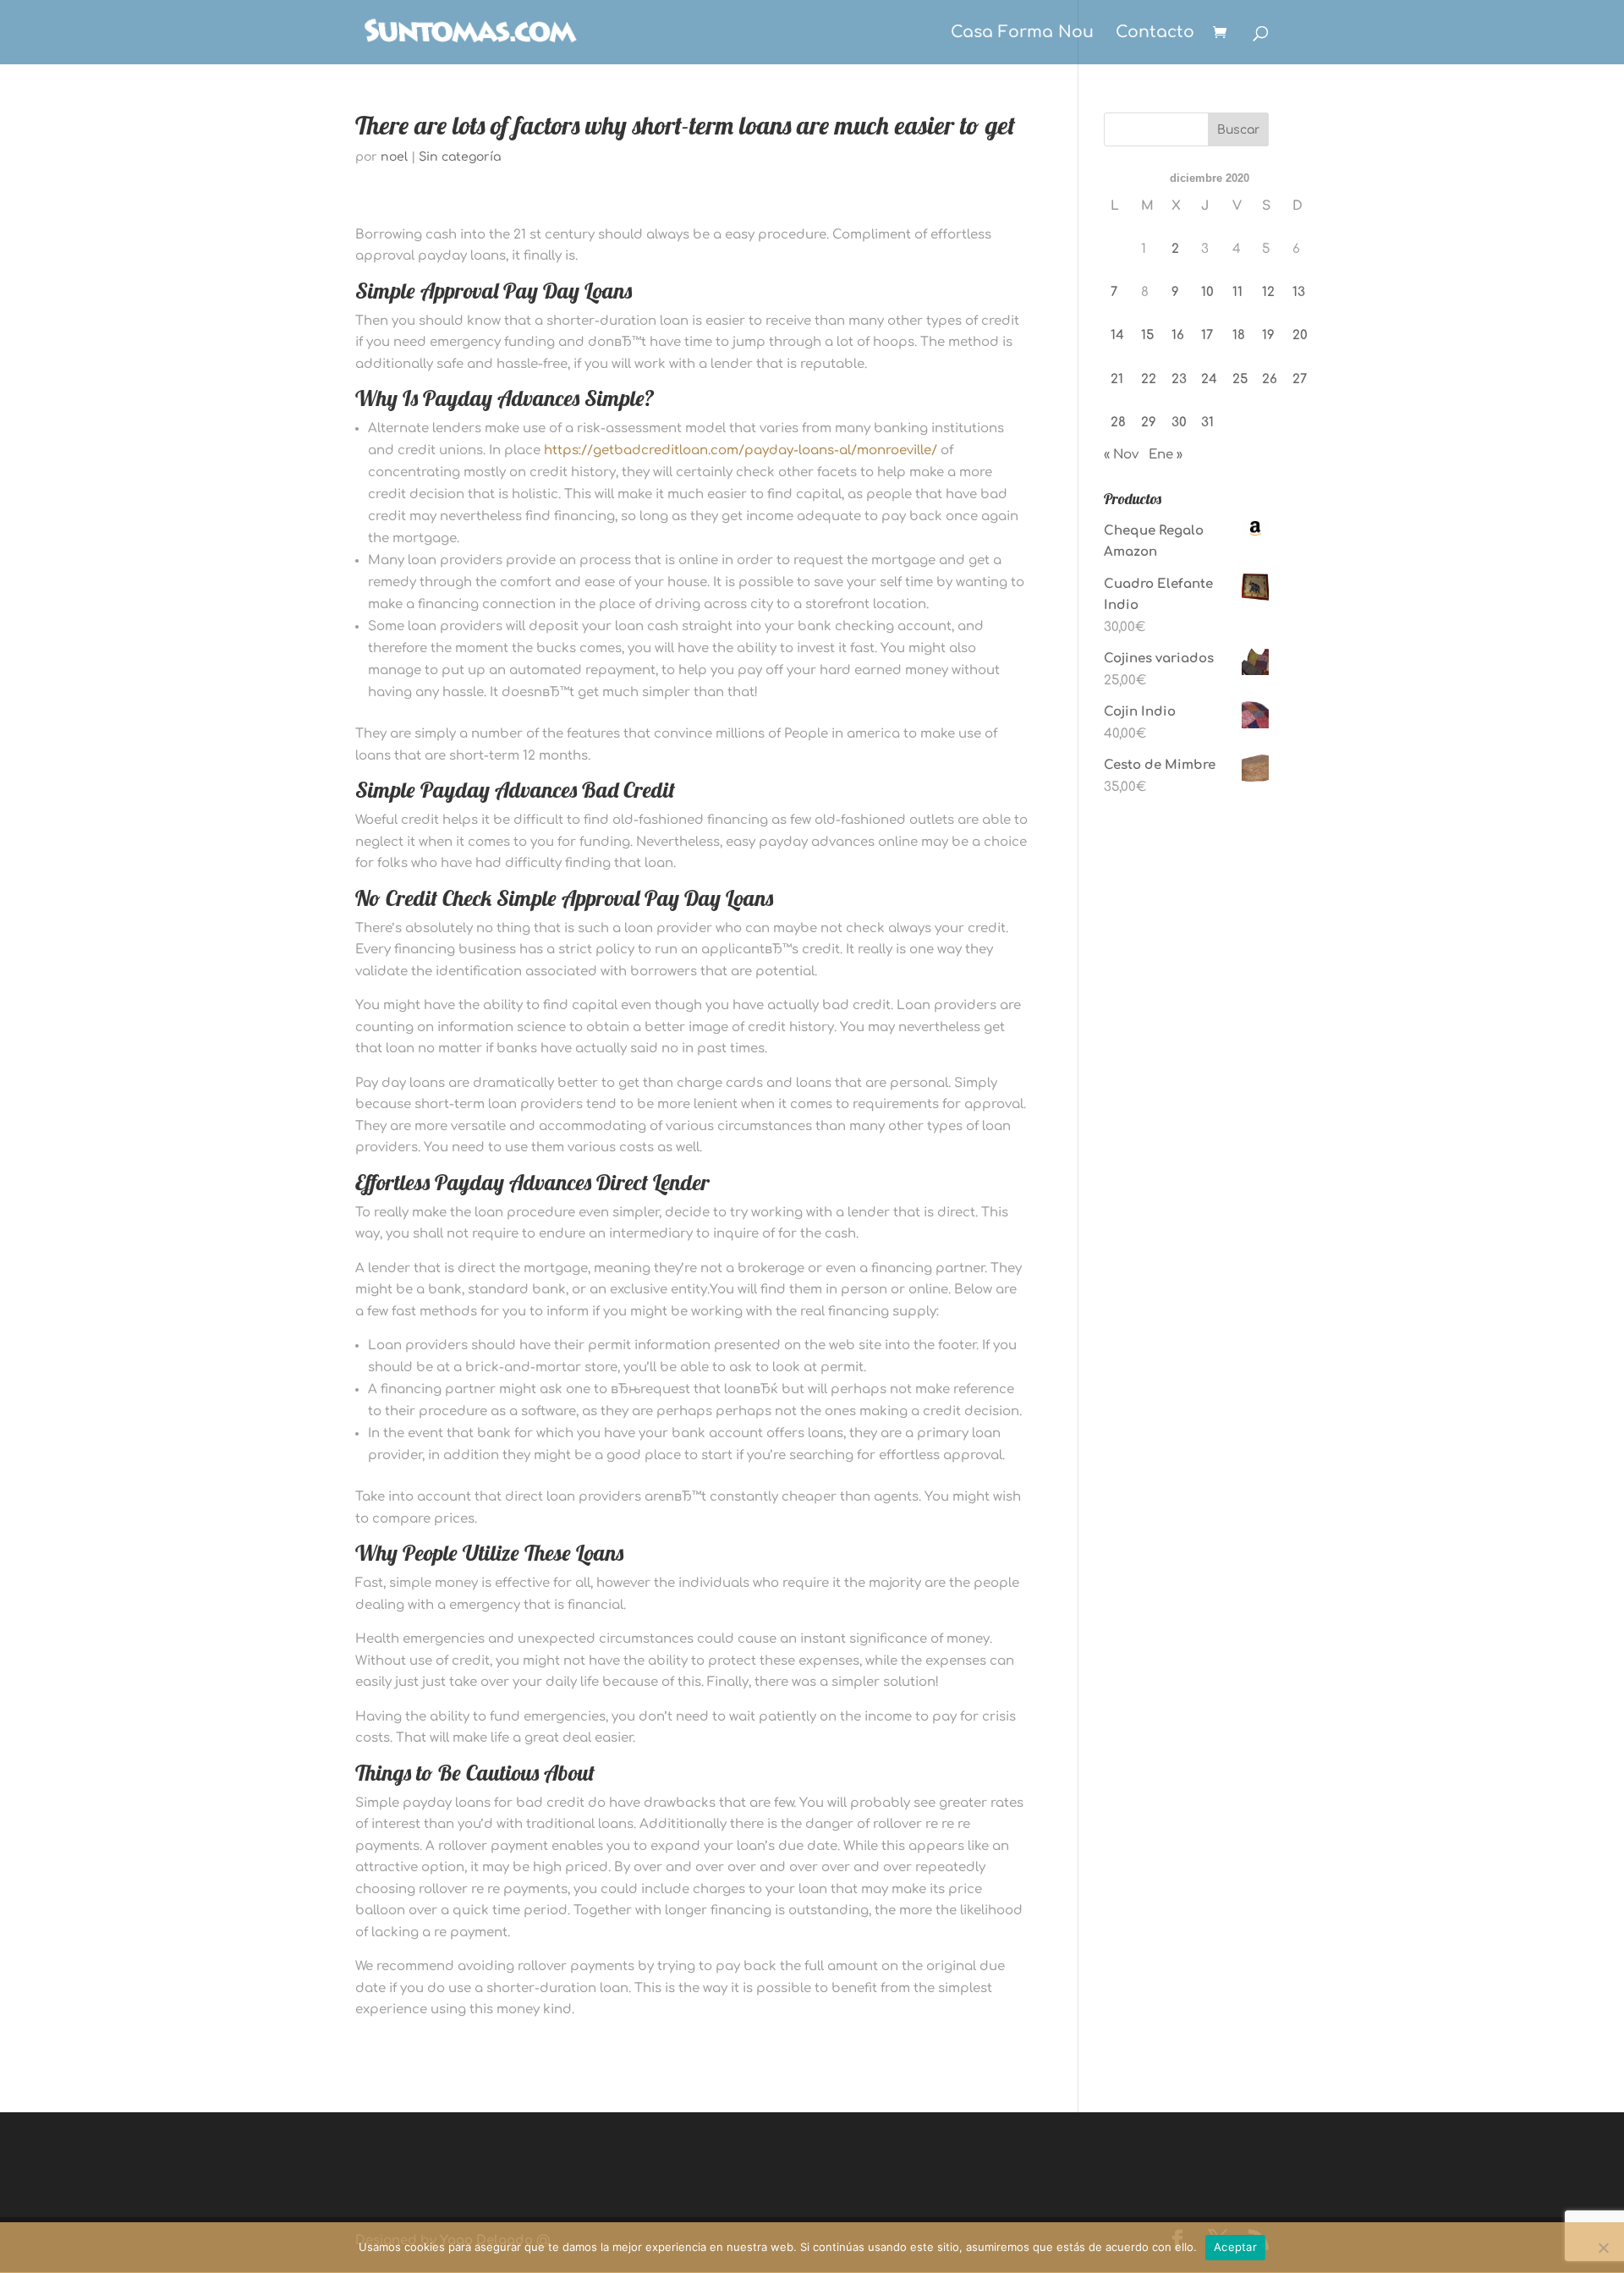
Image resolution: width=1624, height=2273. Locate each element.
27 (1300, 379)
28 (1118, 423)
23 (1179, 379)
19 (1268, 335)
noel (394, 157)
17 (1207, 335)
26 (1270, 379)
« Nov (1121, 455)
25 (1240, 379)
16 (1178, 335)
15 (1147, 335)
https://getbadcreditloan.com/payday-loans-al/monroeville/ (741, 450)
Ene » (1166, 455)
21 (1117, 379)
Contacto (1155, 33)
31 (1207, 423)
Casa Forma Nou (1022, 33)
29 (1149, 423)
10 (1207, 292)
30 (1179, 423)
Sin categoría (460, 157)
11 (1237, 292)
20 (1300, 335)
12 (1268, 292)
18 (1239, 335)
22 (1149, 379)
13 (1299, 292)
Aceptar (1235, 2247)
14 (1117, 335)
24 (1209, 379)
